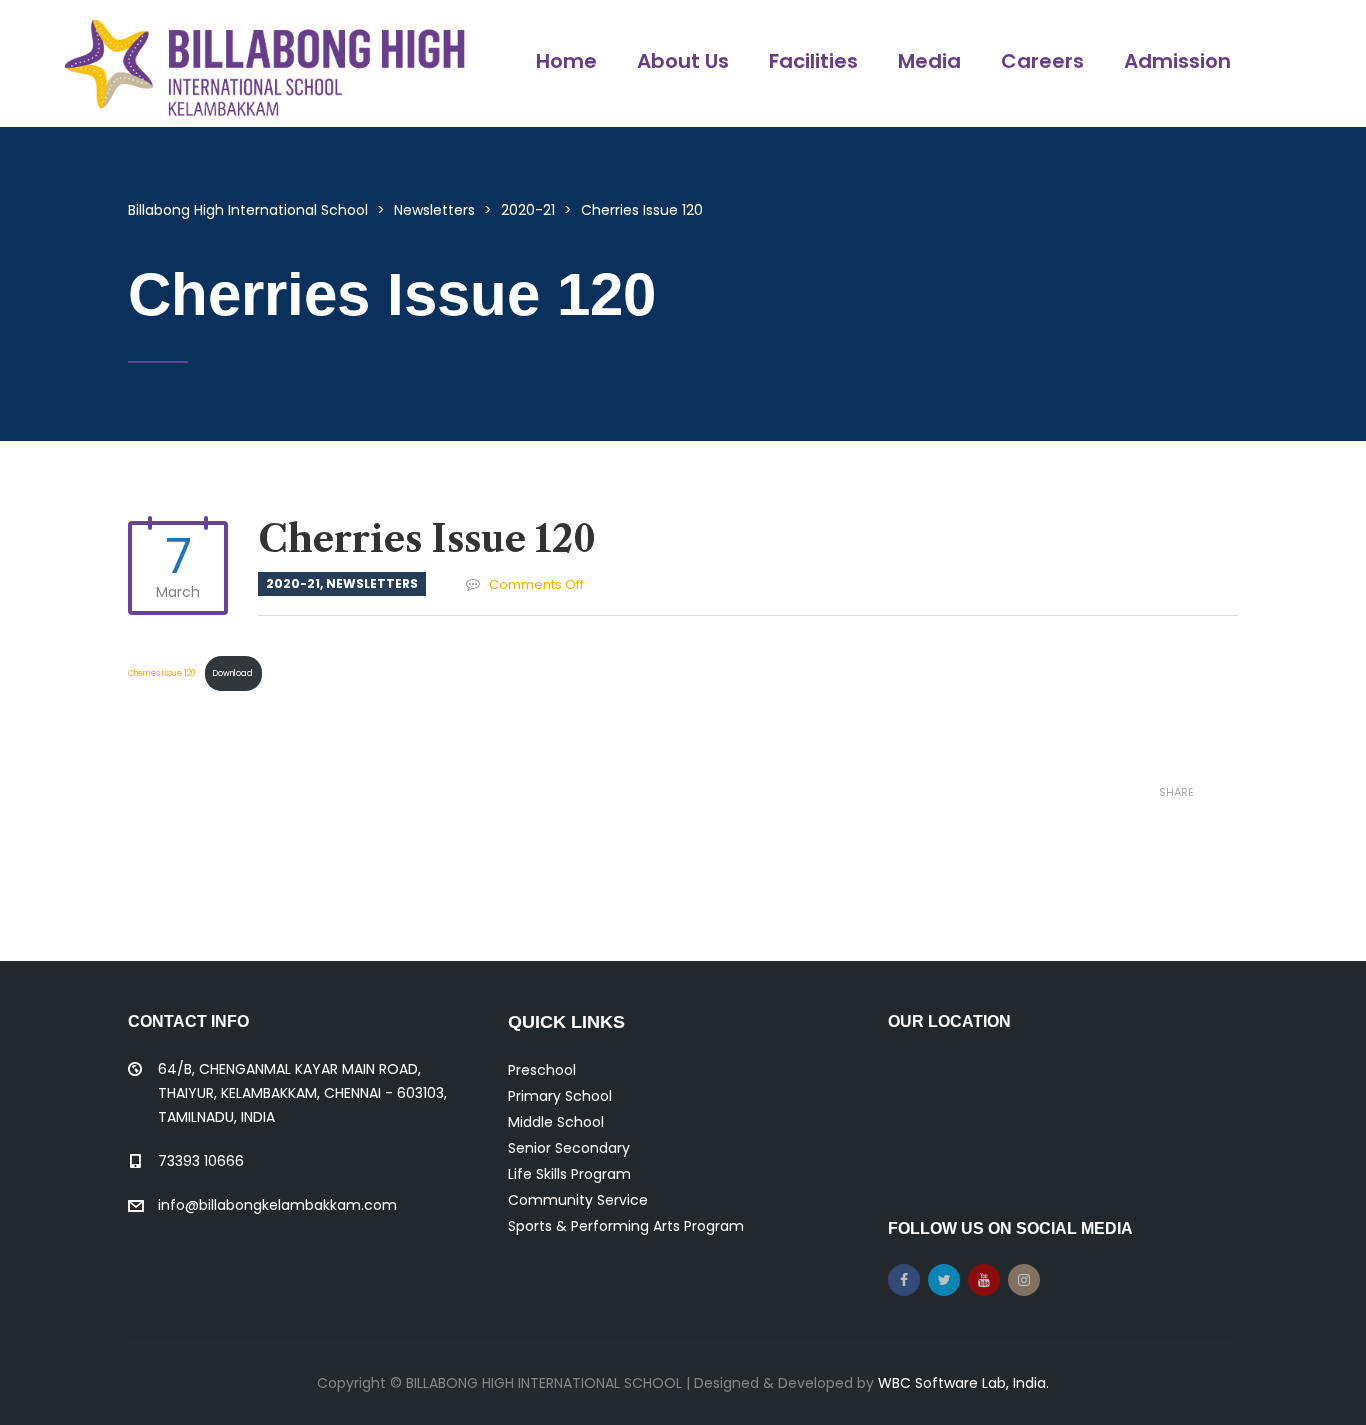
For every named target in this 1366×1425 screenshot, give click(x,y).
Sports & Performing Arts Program (626, 1226)
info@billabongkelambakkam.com (277, 1205)
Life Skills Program (569, 1174)
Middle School (556, 1122)
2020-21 (293, 583)
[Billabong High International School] (265, 63)
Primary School (560, 1096)
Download (233, 673)
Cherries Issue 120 (163, 673)
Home (566, 61)
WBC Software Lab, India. (963, 1383)
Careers (1042, 61)
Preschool (542, 1070)
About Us (683, 61)
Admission (1177, 61)
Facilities (813, 61)
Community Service (578, 1200)
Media (929, 61)
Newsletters (372, 583)
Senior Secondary (569, 1148)
